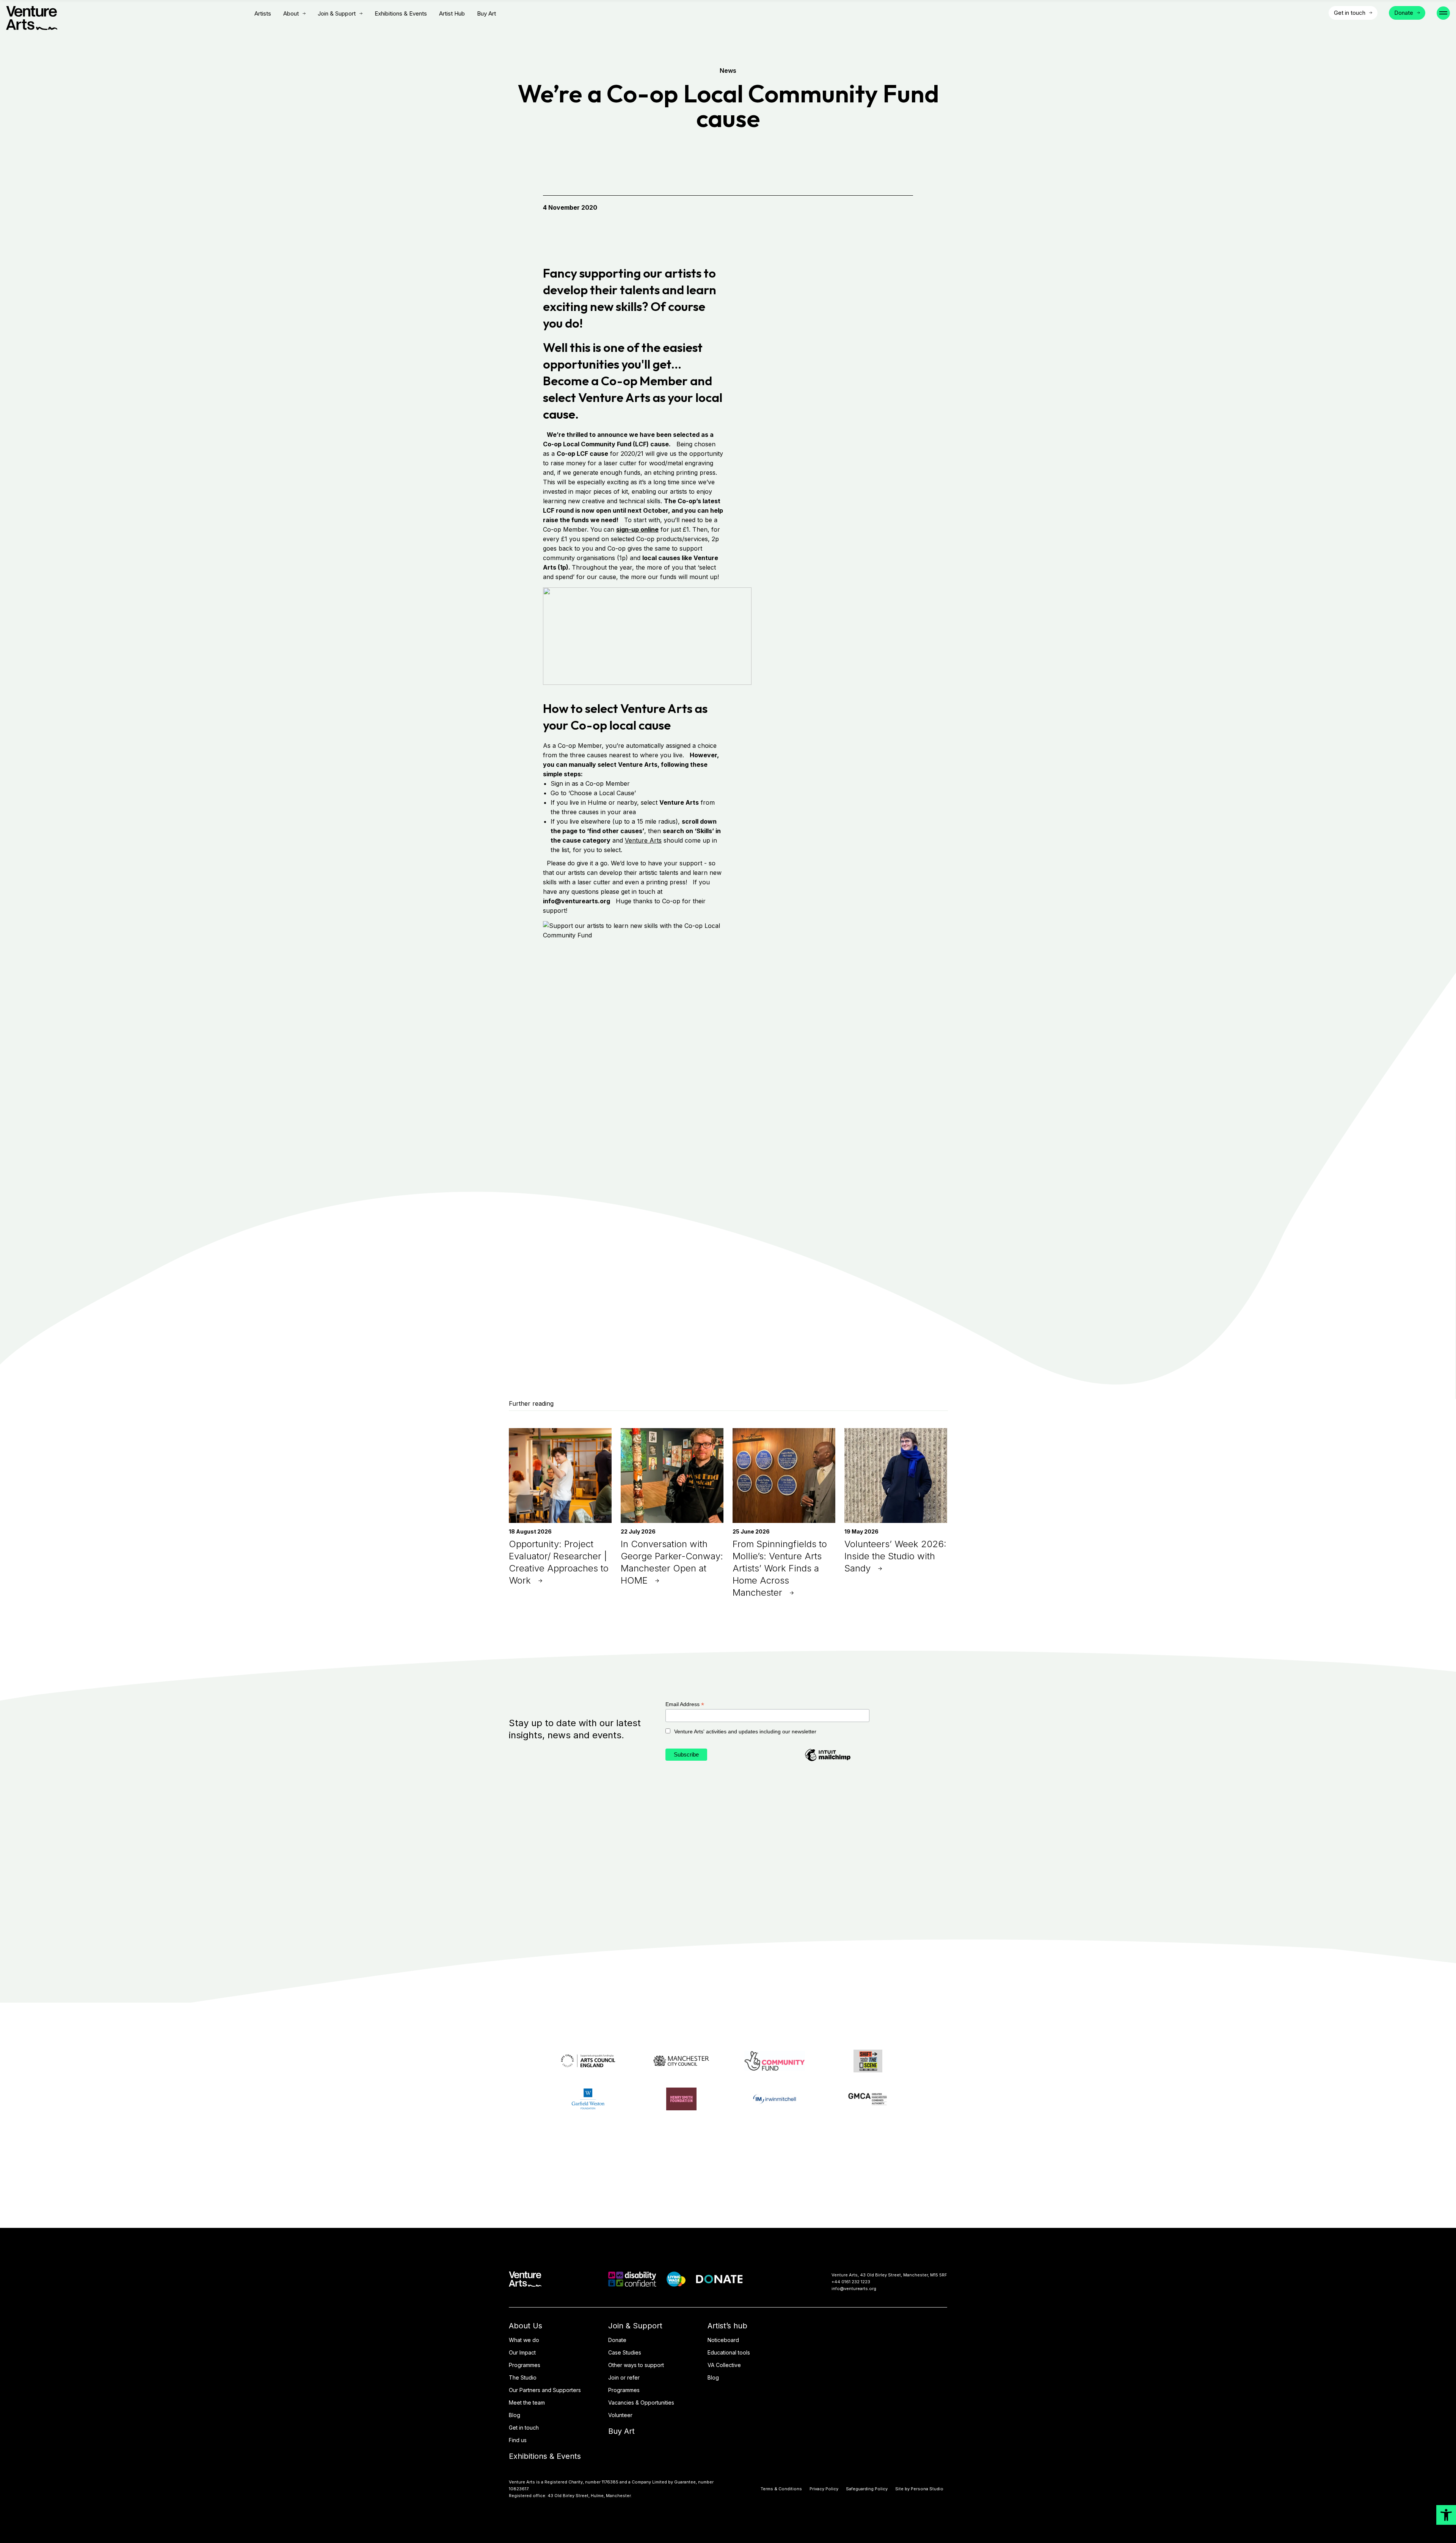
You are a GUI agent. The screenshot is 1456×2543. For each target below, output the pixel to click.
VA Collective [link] (724, 2365)
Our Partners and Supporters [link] (545, 2390)
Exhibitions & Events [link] (401, 13)
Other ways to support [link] (636, 2365)
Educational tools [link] (729, 2352)
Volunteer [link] (620, 2415)
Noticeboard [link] (723, 2340)
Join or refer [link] (624, 2377)
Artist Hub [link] (452, 13)
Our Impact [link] (522, 2352)
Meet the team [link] (527, 2403)
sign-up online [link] (637, 529)
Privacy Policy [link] (824, 2489)
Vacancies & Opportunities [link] (641, 2403)
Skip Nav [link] (232, 13)
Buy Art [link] (486, 13)
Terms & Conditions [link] (781, 2489)
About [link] (291, 14)
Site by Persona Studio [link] (919, 2489)
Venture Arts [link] (643, 840)
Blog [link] (515, 2415)
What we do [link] (524, 2340)
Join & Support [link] (337, 14)
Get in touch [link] (524, 2428)
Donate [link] (617, 2340)
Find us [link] (518, 2440)
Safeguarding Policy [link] (867, 2489)
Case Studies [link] (625, 2352)
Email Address (685, 1704)
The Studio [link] (523, 2377)
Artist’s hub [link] (727, 2326)
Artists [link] (263, 13)
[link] (1446, 2515)
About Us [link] (526, 2326)
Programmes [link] (525, 2365)
